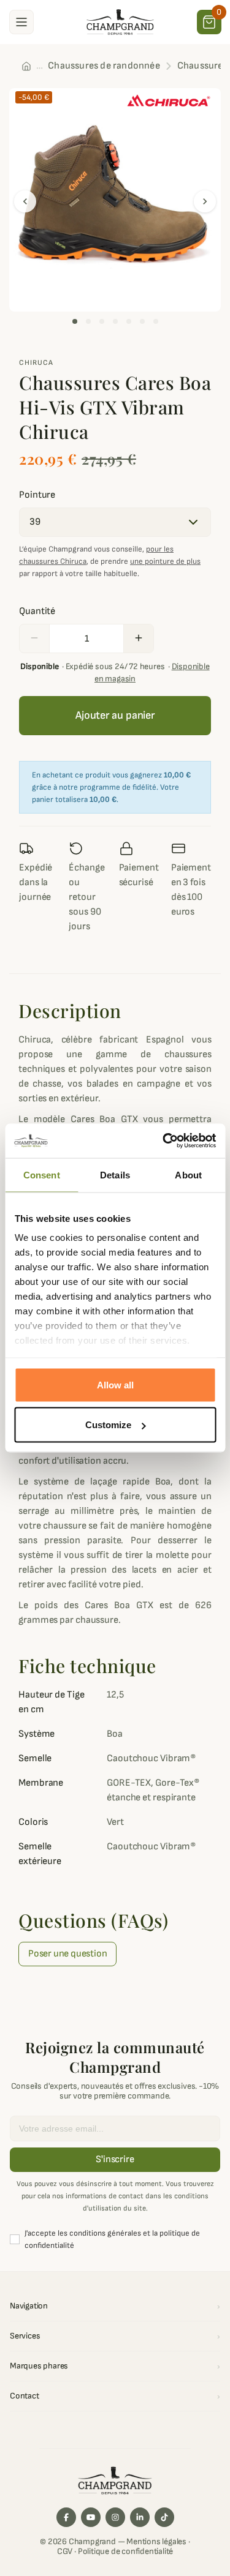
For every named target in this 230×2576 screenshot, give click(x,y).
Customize (108, 1425)
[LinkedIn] (140, 2517)
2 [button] (88, 321)
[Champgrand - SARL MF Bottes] (120, 21)
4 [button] (115, 321)
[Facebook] (66, 2517)
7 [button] (156, 321)
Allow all (115, 1384)
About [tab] (188, 1174)
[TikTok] (164, 2517)
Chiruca (36, 363)
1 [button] (75, 321)
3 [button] (102, 321)
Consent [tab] (42, 1174)
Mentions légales (156, 2541)
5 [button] (129, 321)
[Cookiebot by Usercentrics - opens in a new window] (164, 1141)
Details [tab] (115, 1174)
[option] (115, 200)
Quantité (37, 611)
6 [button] (142, 321)
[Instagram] (115, 2517)
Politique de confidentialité (125, 2551)
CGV (65, 2551)
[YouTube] (91, 2517)
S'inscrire (115, 2159)
